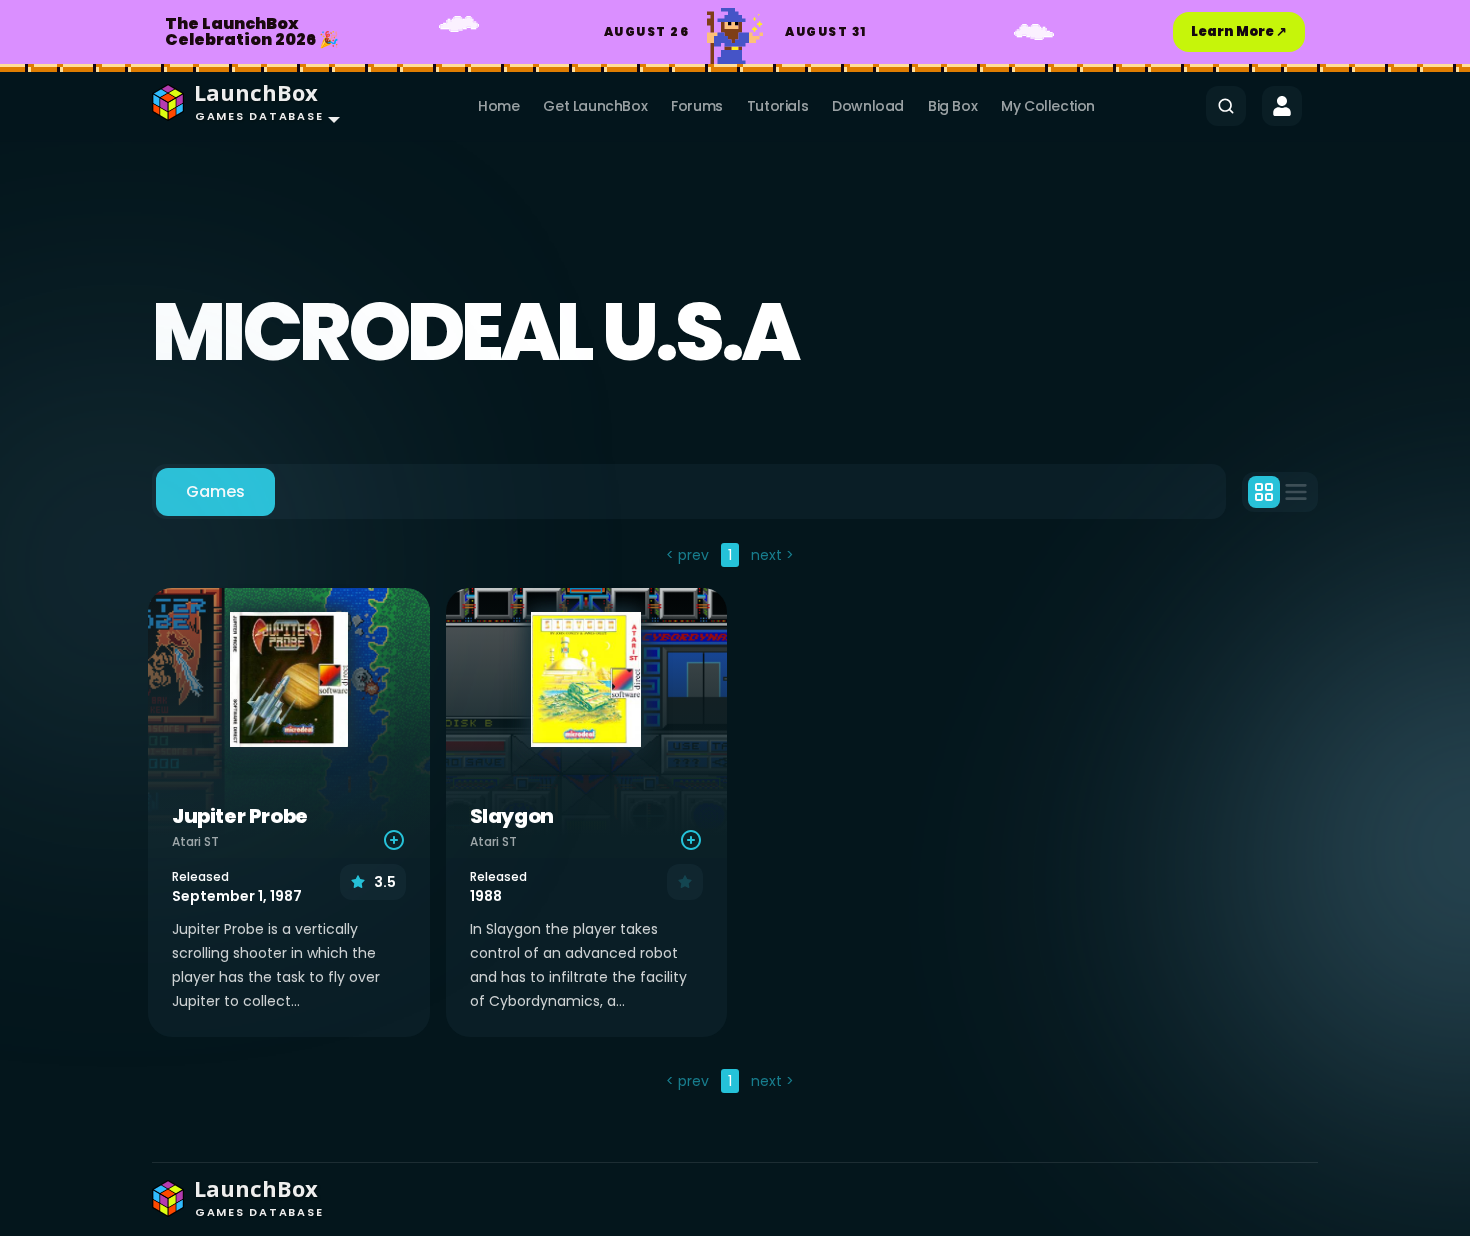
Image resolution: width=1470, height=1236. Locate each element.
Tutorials (777, 106)
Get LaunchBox (595, 106)
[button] (241, 106)
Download (868, 106)
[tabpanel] (735, 820)
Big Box (952, 106)
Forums (697, 106)
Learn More (1239, 31)
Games (215, 491)
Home (498, 106)
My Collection (1048, 106)
